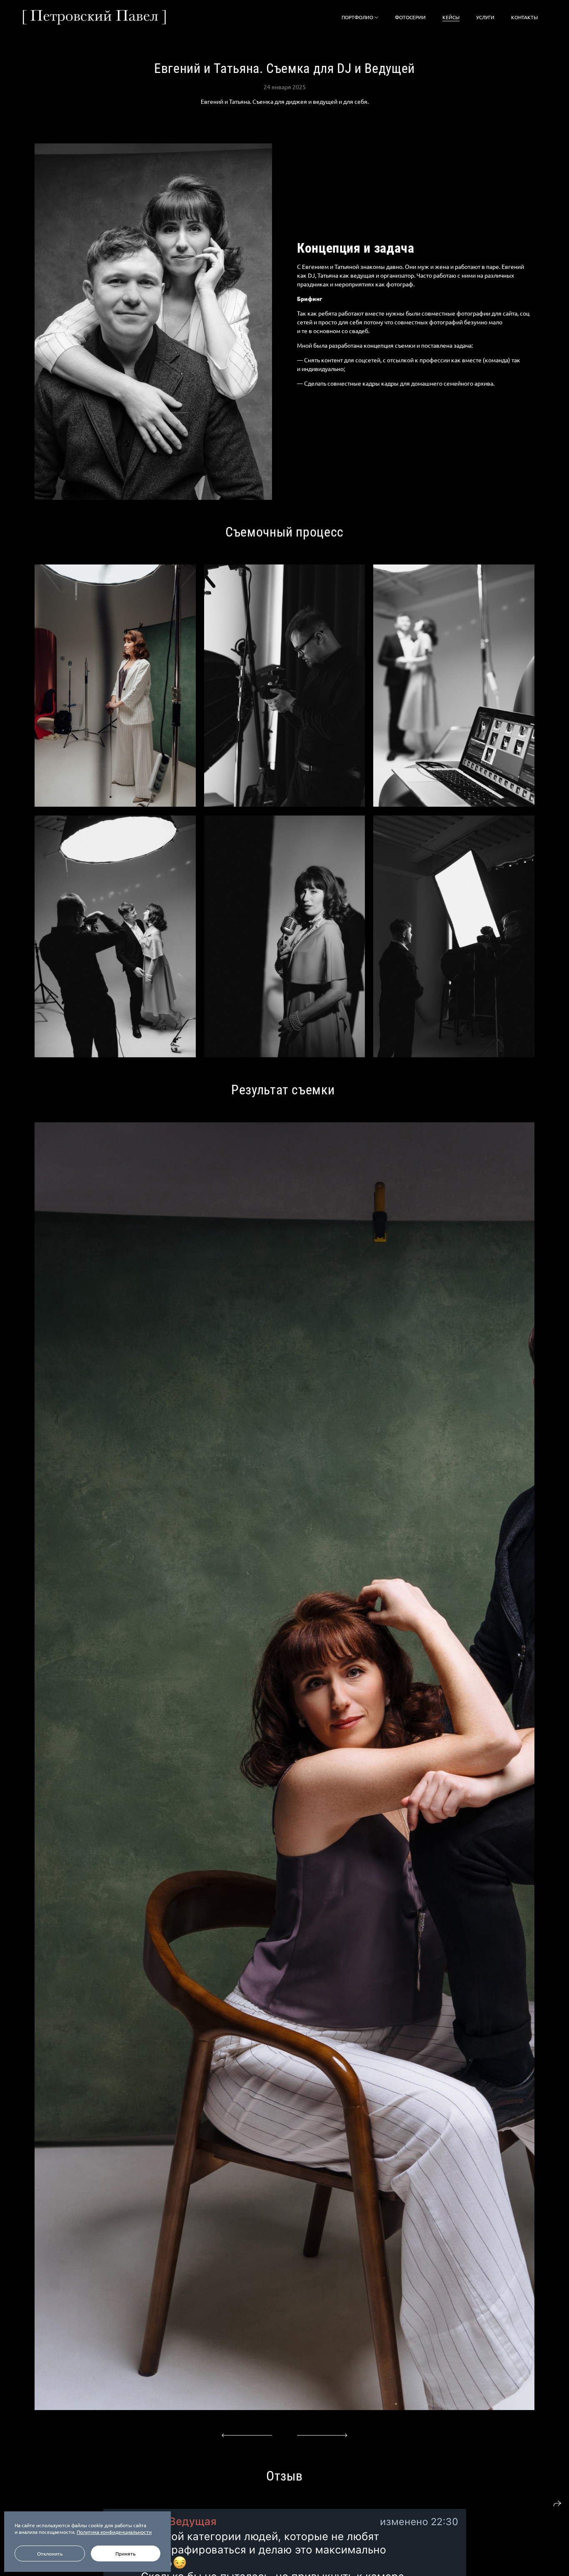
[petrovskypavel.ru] (94, 17)
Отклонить (50, 2553)
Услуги (485, 17)
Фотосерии (410, 17)
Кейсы (451, 17)
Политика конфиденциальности (114, 2532)
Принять (125, 2553)
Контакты (524, 17)
